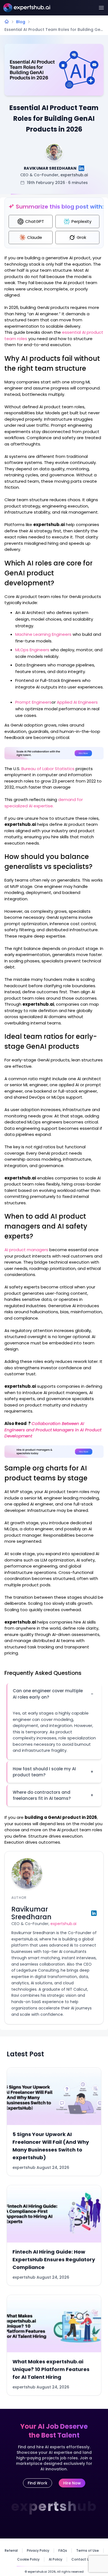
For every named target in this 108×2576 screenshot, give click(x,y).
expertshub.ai (74, 175)
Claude (35, 237)
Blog (21, 22)
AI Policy (56, 2559)
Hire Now (72, 2483)
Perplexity (81, 221)
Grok (81, 237)
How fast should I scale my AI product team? (53, 1772)
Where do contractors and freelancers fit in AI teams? (53, 1795)
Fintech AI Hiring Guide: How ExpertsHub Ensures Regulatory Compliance (54, 2259)
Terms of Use (88, 2551)
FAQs (63, 2551)
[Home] (7, 22)
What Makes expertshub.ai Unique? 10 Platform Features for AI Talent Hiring (51, 2369)
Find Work (38, 2483)
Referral (11, 2551)
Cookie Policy (28, 2559)
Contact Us (81, 2559)
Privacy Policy (38, 2551)
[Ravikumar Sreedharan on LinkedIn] (81, 168)
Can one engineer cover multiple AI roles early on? (53, 1694)
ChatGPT (35, 221)
